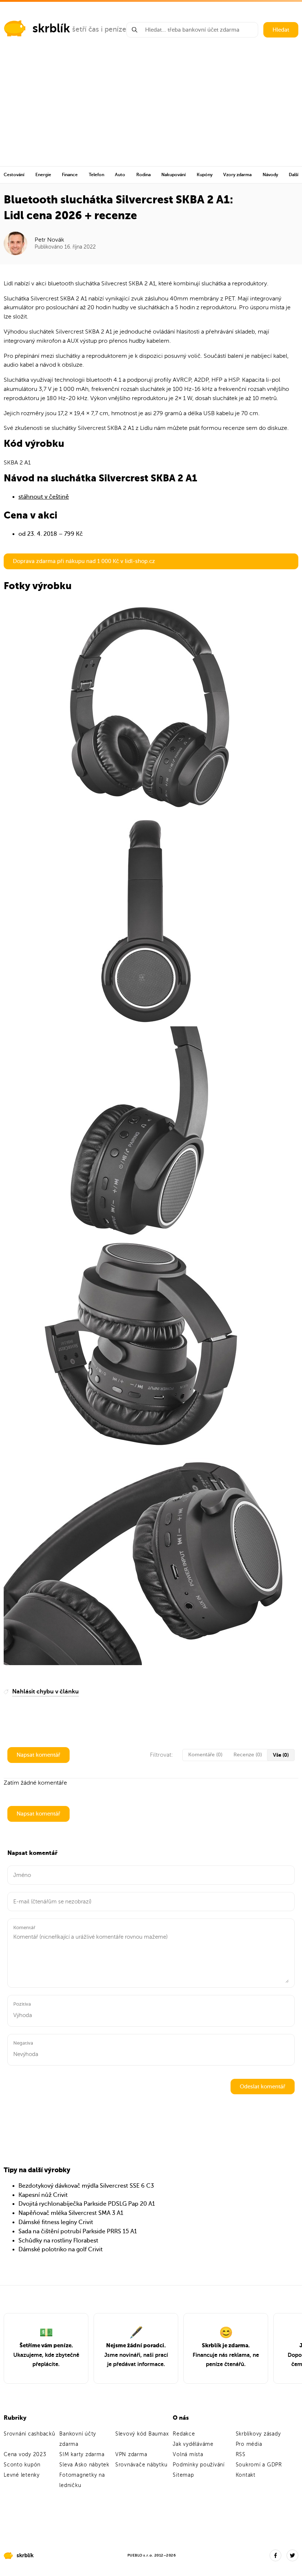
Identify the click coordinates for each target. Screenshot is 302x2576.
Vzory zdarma (237, 175)
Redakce (184, 2434)
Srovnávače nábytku (141, 2465)
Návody (270, 175)
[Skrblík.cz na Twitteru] (292, 2555)
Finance (70, 175)
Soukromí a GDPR (259, 2465)
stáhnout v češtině (44, 497)
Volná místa (188, 2454)
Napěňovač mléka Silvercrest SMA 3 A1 (71, 2213)
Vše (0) (281, 1755)
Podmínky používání (199, 2465)
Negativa (23, 2043)
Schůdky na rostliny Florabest (58, 2241)
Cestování (14, 175)
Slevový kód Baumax (142, 2434)
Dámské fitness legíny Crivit (56, 2222)
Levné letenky (22, 2475)
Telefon (96, 175)
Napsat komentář (38, 1755)
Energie (43, 175)
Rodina (143, 175)
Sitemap (183, 2475)
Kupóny (205, 175)
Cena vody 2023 (25, 2454)
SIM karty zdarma (82, 2454)
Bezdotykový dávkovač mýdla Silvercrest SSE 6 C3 (86, 2186)
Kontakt (246, 2475)
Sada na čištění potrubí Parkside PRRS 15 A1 (78, 2231)
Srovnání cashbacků (29, 2434)
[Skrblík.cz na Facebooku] (275, 2555)
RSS (241, 2454)
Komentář (24, 1927)
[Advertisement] (151, 111)
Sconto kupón (22, 2465)
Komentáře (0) (205, 1755)
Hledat (281, 30)
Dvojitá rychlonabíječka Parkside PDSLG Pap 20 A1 (87, 2204)
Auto (120, 175)
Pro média (249, 2444)
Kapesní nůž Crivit (43, 2195)
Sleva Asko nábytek (84, 2465)
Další (294, 175)
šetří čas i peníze (99, 29)
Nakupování (173, 175)
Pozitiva (22, 2004)
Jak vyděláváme (193, 2444)
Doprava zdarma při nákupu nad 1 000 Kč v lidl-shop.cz (84, 561)
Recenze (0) (248, 1755)
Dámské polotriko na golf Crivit (61, 2249)
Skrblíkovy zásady (258, 2434)
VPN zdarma (131, 2454)
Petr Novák (49, 240)
